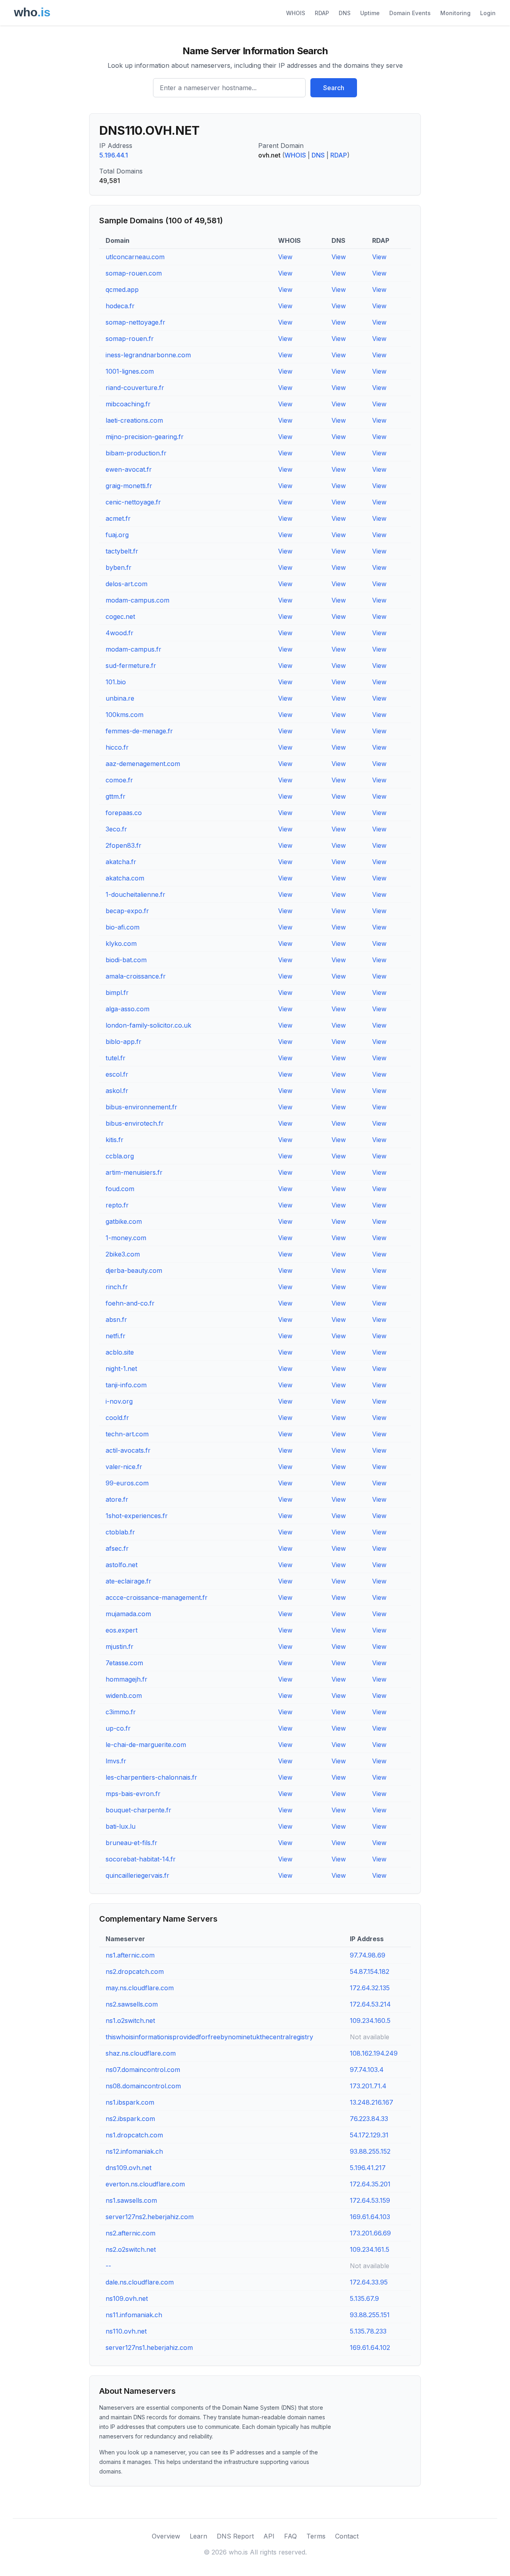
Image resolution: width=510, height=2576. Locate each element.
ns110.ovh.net (126, 2331)
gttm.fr (116, 796)
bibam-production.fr (136, 453)
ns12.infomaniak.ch (134, 2151)
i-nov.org (119, 1401)
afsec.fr (117, 1548)
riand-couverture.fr (135, 388)
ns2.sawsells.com (132, 2004)
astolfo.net (122, 1565)
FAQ (290, 2536)
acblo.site (120, 1352)
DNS (345, 13)
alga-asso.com (127, 1009)
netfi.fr (116, 1336)
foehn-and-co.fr (130, 1303)
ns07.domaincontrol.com (143, 2070)
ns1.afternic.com (130, 1955)
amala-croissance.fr (136, 976)
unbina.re (120, 698)
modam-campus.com (137, 600)
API (269, 2536)
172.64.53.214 (370, 2004)
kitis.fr (115, 1140)
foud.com (120, 1189)
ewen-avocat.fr (129, 469)
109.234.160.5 (370, 2021)
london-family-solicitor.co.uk (148, 1025)
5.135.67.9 (364, 2298)
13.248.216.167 (372, 2102)
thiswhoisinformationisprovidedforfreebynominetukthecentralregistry (209, 2037)
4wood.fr (120, 633)
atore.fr (117, 1499)
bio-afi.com (123, 927)
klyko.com (121, 943)
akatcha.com (125, 878)
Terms (316, 2536)
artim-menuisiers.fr (134, 1172)
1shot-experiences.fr (137, 1516)
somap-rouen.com (134, 273)
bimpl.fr (117, 993)
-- (108, 2266)
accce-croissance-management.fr (157, 1597)
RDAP (322, 13)
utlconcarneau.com (135, 257)
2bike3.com (123, 1254)
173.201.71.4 (368, 2086)
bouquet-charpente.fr (138, 1810)
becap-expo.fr (127, 911)
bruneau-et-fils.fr (131, 1843)
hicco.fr (117, 747)
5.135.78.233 (368, 2331)
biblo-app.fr (124, 1042)
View (285, 257)
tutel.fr (116, 1058)
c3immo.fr (121, 1712)
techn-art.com (127, 1434)
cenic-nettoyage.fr (133, 502)
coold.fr (117, 1418)
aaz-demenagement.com (143, 764)
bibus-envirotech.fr (135, 1123)
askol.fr (117, 1091)
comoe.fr (119, 780)
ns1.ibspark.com (130, 2102)
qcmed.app (122, 290)
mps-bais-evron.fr (133, 1794)
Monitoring (455, 13)
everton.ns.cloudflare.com (145, 2184)
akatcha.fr (121, 862)
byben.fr (119, 567)
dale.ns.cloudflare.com (140, 2282)
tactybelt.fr (122, 551)
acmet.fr (118, 518)
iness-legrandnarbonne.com (148, 355)
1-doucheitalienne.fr (135, 894)
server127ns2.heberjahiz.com (150, 2217)
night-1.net (121, 1369)
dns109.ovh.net (128, 2168)
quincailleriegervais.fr (137, 1875)
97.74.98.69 (368, 1955)
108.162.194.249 (374, 2053)
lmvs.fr (116, 1761)
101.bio (116, 682)
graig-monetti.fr (129, 486)
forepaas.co (124, 813)
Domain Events (410, 13)
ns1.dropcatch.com (134, 2135)
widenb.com (124, 1696)
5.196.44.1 (114, 155)
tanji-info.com (126, 1385)
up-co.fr (118, 1728)
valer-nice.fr (124, 1467)
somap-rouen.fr (130, 339)
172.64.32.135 (370, 1988)
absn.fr (116, 1320)
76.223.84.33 (369, 2119)
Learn (198, 2536)
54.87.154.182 (370, 1971)
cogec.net (120, 616)
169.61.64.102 (370, 2348)
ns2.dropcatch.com (135, 1971)
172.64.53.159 (370, 2200)
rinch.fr (117, 1287)
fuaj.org (117, 535)
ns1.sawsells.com (131, 2200)
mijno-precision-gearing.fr (145, 437)
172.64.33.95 (369, 2282)
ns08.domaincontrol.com (143, 2086)
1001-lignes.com (130, 371)
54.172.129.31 (369, 2135)
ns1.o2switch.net (130, 2021)
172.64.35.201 (370, 2184)
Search (334, 88)
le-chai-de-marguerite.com (146, 1745)
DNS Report (235, 2536)
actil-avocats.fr (128, 1450)
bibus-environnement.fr (141, 1107)
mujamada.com (128, 1614)
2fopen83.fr (124, 845)
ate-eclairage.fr (128, 1581)
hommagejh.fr (127, 1679)
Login (488, 13)
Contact (347, 2536)
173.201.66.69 (370, 2233)
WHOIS (296, 13)
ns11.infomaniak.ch (134, 2315)
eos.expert (122, 1630)
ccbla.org (120, 1156)
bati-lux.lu (121, 1826)
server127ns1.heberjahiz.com (149, 2348)
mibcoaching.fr (128, 404)
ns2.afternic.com (130, 2233)
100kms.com (125, 715)
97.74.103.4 (367, 2070)
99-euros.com (127, 1483)
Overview (166, 2536)
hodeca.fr (120, 306)
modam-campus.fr (133, 649)
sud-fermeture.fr (131, 666)
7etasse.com (124, 1663)
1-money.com (126, 1238)
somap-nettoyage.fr (135, 322)
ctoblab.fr (120, 1532)
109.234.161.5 (370, 2249)
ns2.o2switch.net (131, 2249)
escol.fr (117, 1074)
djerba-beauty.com (134, 1270)
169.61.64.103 (370, 2217)
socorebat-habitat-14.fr (141, 1859)
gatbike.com (124, 1221)
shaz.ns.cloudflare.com (141, 2053)
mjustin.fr (120, 1646)
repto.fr (117, 1205)
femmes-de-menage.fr (139, 731)
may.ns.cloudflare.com (140, 1988)
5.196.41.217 (368, 2168)
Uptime (370, 13)
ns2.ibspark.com (130, 2119)
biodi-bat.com (126, 960)
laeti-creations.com (134, 420)
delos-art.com (127, 584)
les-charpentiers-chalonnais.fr (151, 1777)
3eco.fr (116, 829)
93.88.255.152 (370, 2151)
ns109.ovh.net (127, 2298)
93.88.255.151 (370, 2315)
